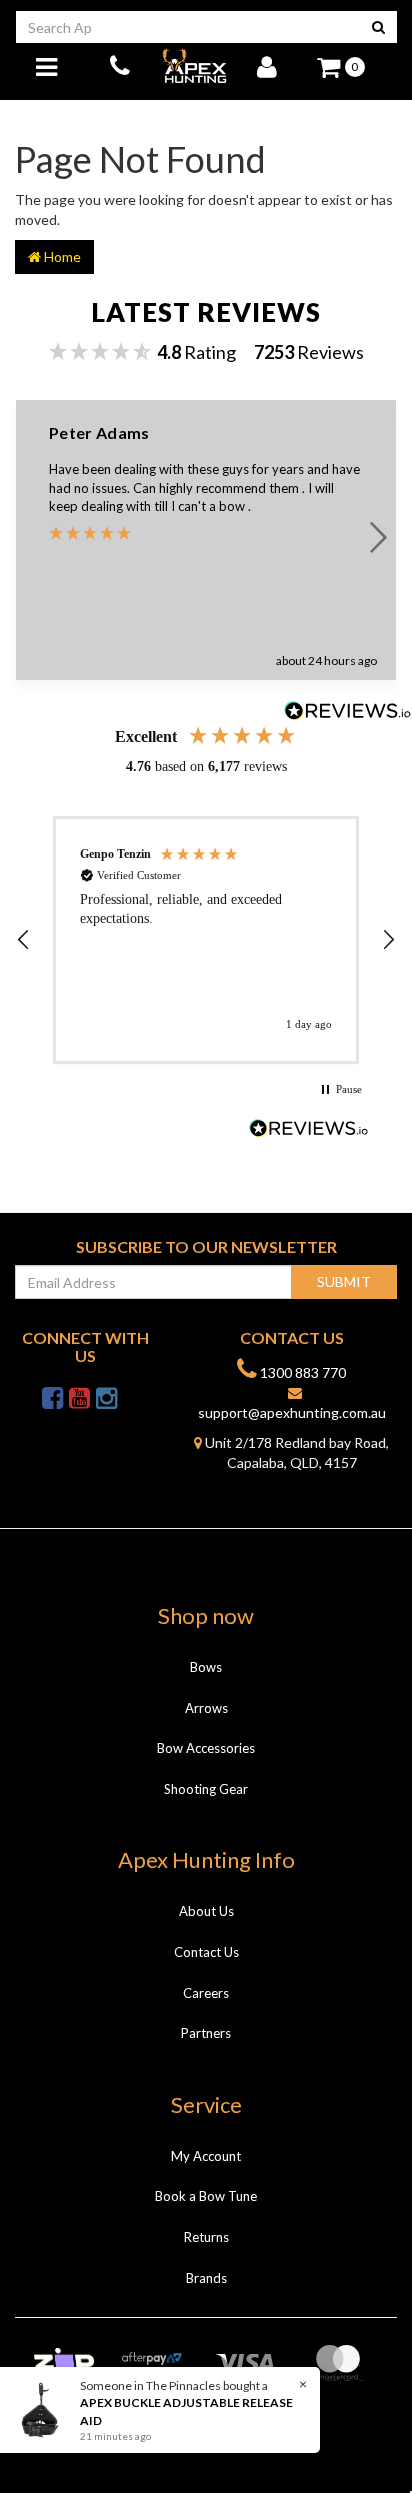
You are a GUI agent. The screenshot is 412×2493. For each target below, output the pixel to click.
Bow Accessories (206, 1748)
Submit (344, 1281)
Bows (206, 1667)
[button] (24, 940)
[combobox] (188, 27)
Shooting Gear (206, 1789)
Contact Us (206, 1952)
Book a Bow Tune (206, 2196)
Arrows (206, 1708)
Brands (206, 2278)
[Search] (378, 27)
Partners (206, 2033)
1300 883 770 (301, 1372)
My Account (206, 2156)
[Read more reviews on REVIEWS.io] (309, 1130)
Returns (206, 2237)
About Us (206, 1911)
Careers (206, 1993)
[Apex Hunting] (194, 65)
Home (61, 256)
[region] (206, 940)
